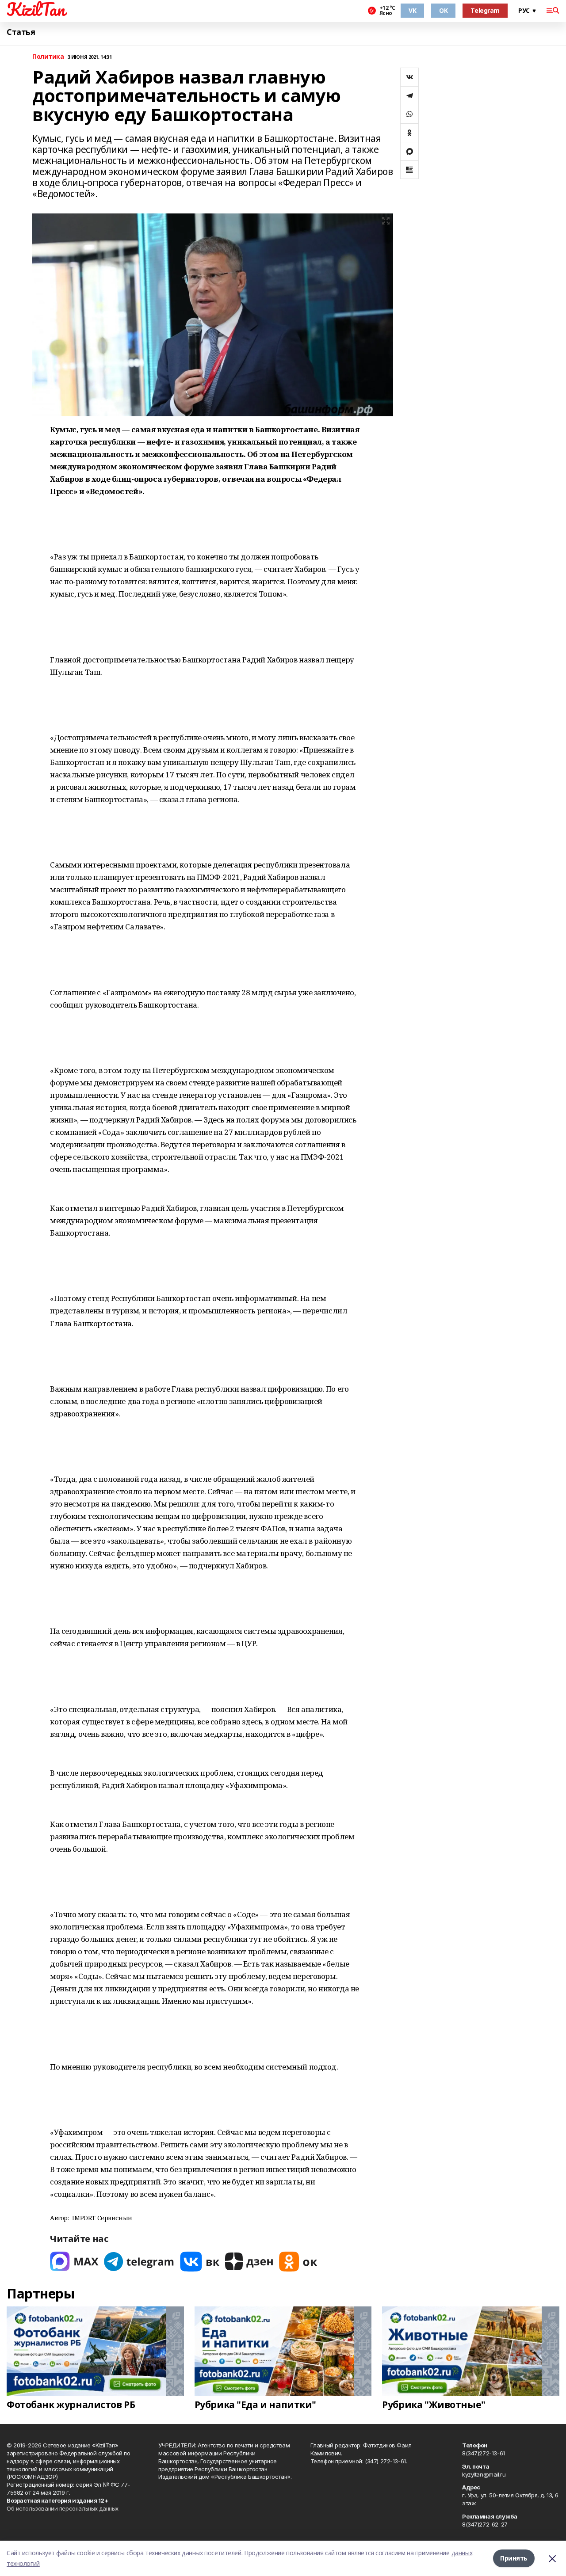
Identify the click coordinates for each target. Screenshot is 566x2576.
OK (443, 10)
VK (412, 10)
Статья (21, 32)
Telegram (485, 10)
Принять (514, 2558)
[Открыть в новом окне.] (74, 2262)
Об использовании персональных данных (63, 2508)
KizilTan (36, 9)
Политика (48, 57)
